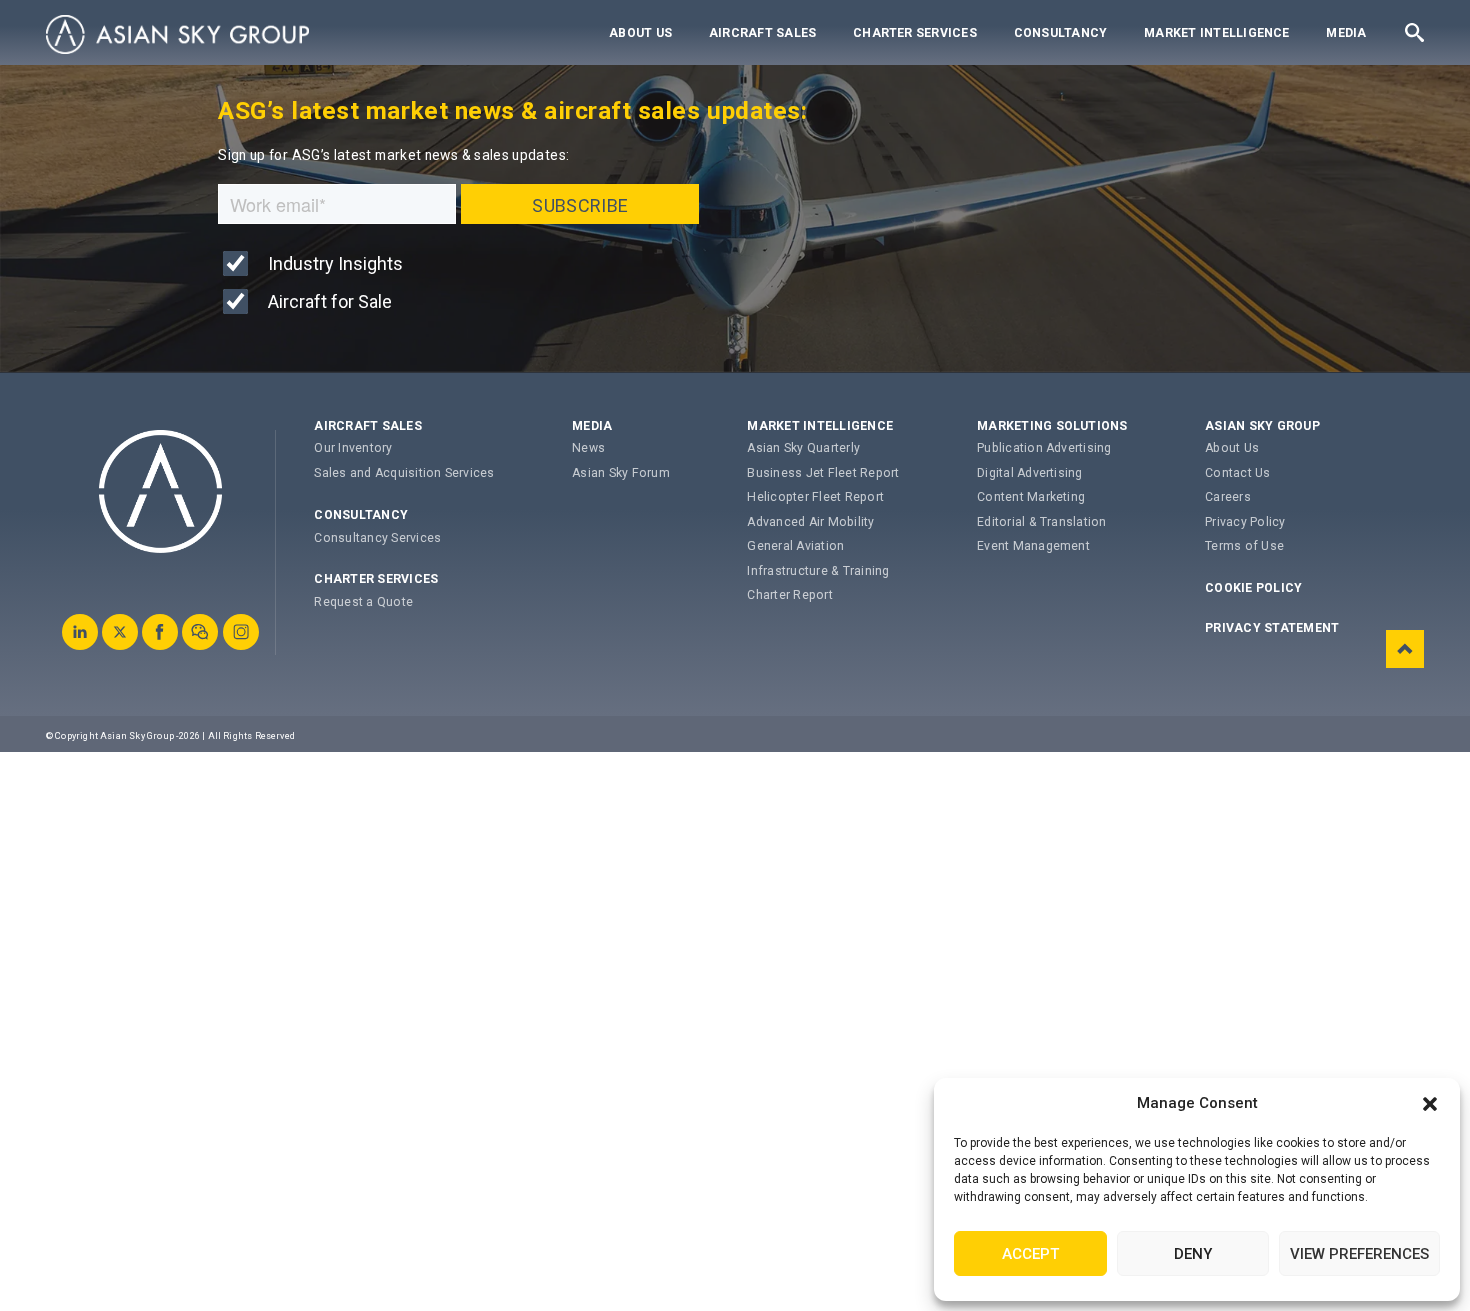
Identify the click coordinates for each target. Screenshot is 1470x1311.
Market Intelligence (1217, 33)
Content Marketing (1031, 497)
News (588, 448)
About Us (640, 33)
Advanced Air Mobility (810, 522)
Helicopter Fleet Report (815, 497)
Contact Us (1237, 473)
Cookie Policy (1253, 588)
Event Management (1033, 546)
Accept (1030, 1254)
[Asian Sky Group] (177, 34)
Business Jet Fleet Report (823, 473)
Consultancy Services (377, 538)
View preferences (1359, 1254)
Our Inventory (353, 448)
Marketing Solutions (1052, 426)
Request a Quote (363, 602)
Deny (1193, 1254)
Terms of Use (1244, 546)
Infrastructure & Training (818, 571)
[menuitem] (641, 33)
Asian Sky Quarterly (803, 448)
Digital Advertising (1030, 473)
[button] (1430, 1104)
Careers (1228, 497)
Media (1346, 33)
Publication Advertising (1044, 448)
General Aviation (795, 546)
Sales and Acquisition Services (404, 473)
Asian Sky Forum (621, 473)
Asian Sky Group (1262, 426)
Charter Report (789, 595)
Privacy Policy (1245, 522)
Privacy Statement (1272, 628)
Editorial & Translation (1042, 522)
